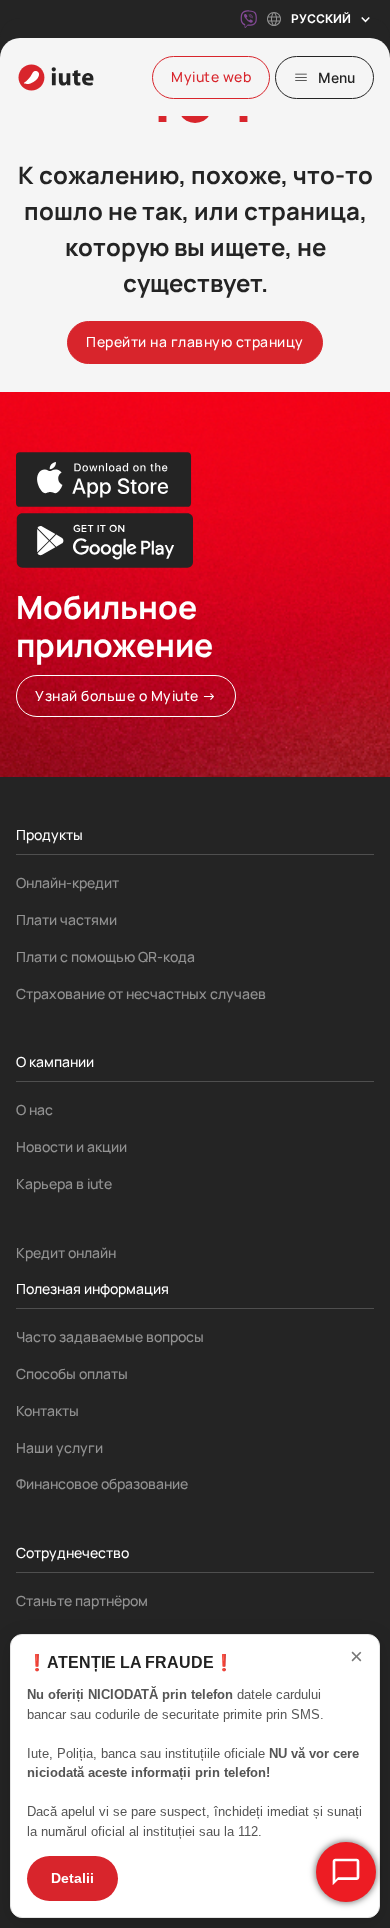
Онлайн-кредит (67, 882)
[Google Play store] (104, 540)
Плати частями (66, 919)
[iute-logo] (56, 77)
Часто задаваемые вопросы (110, 1336)
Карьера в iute (64, 1183)
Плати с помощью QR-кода (105, 956)
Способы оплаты (72, 1373)
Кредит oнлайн (66, 1252)
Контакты (47, 1410)
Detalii (72, 1878)
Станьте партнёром (82, 1600)
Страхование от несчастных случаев (141, 993)
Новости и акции (71, 1146)
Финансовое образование (102, 1483)
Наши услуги (59, 1447)
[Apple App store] (104, 479)
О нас (34, 1109)
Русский (321, 18)
